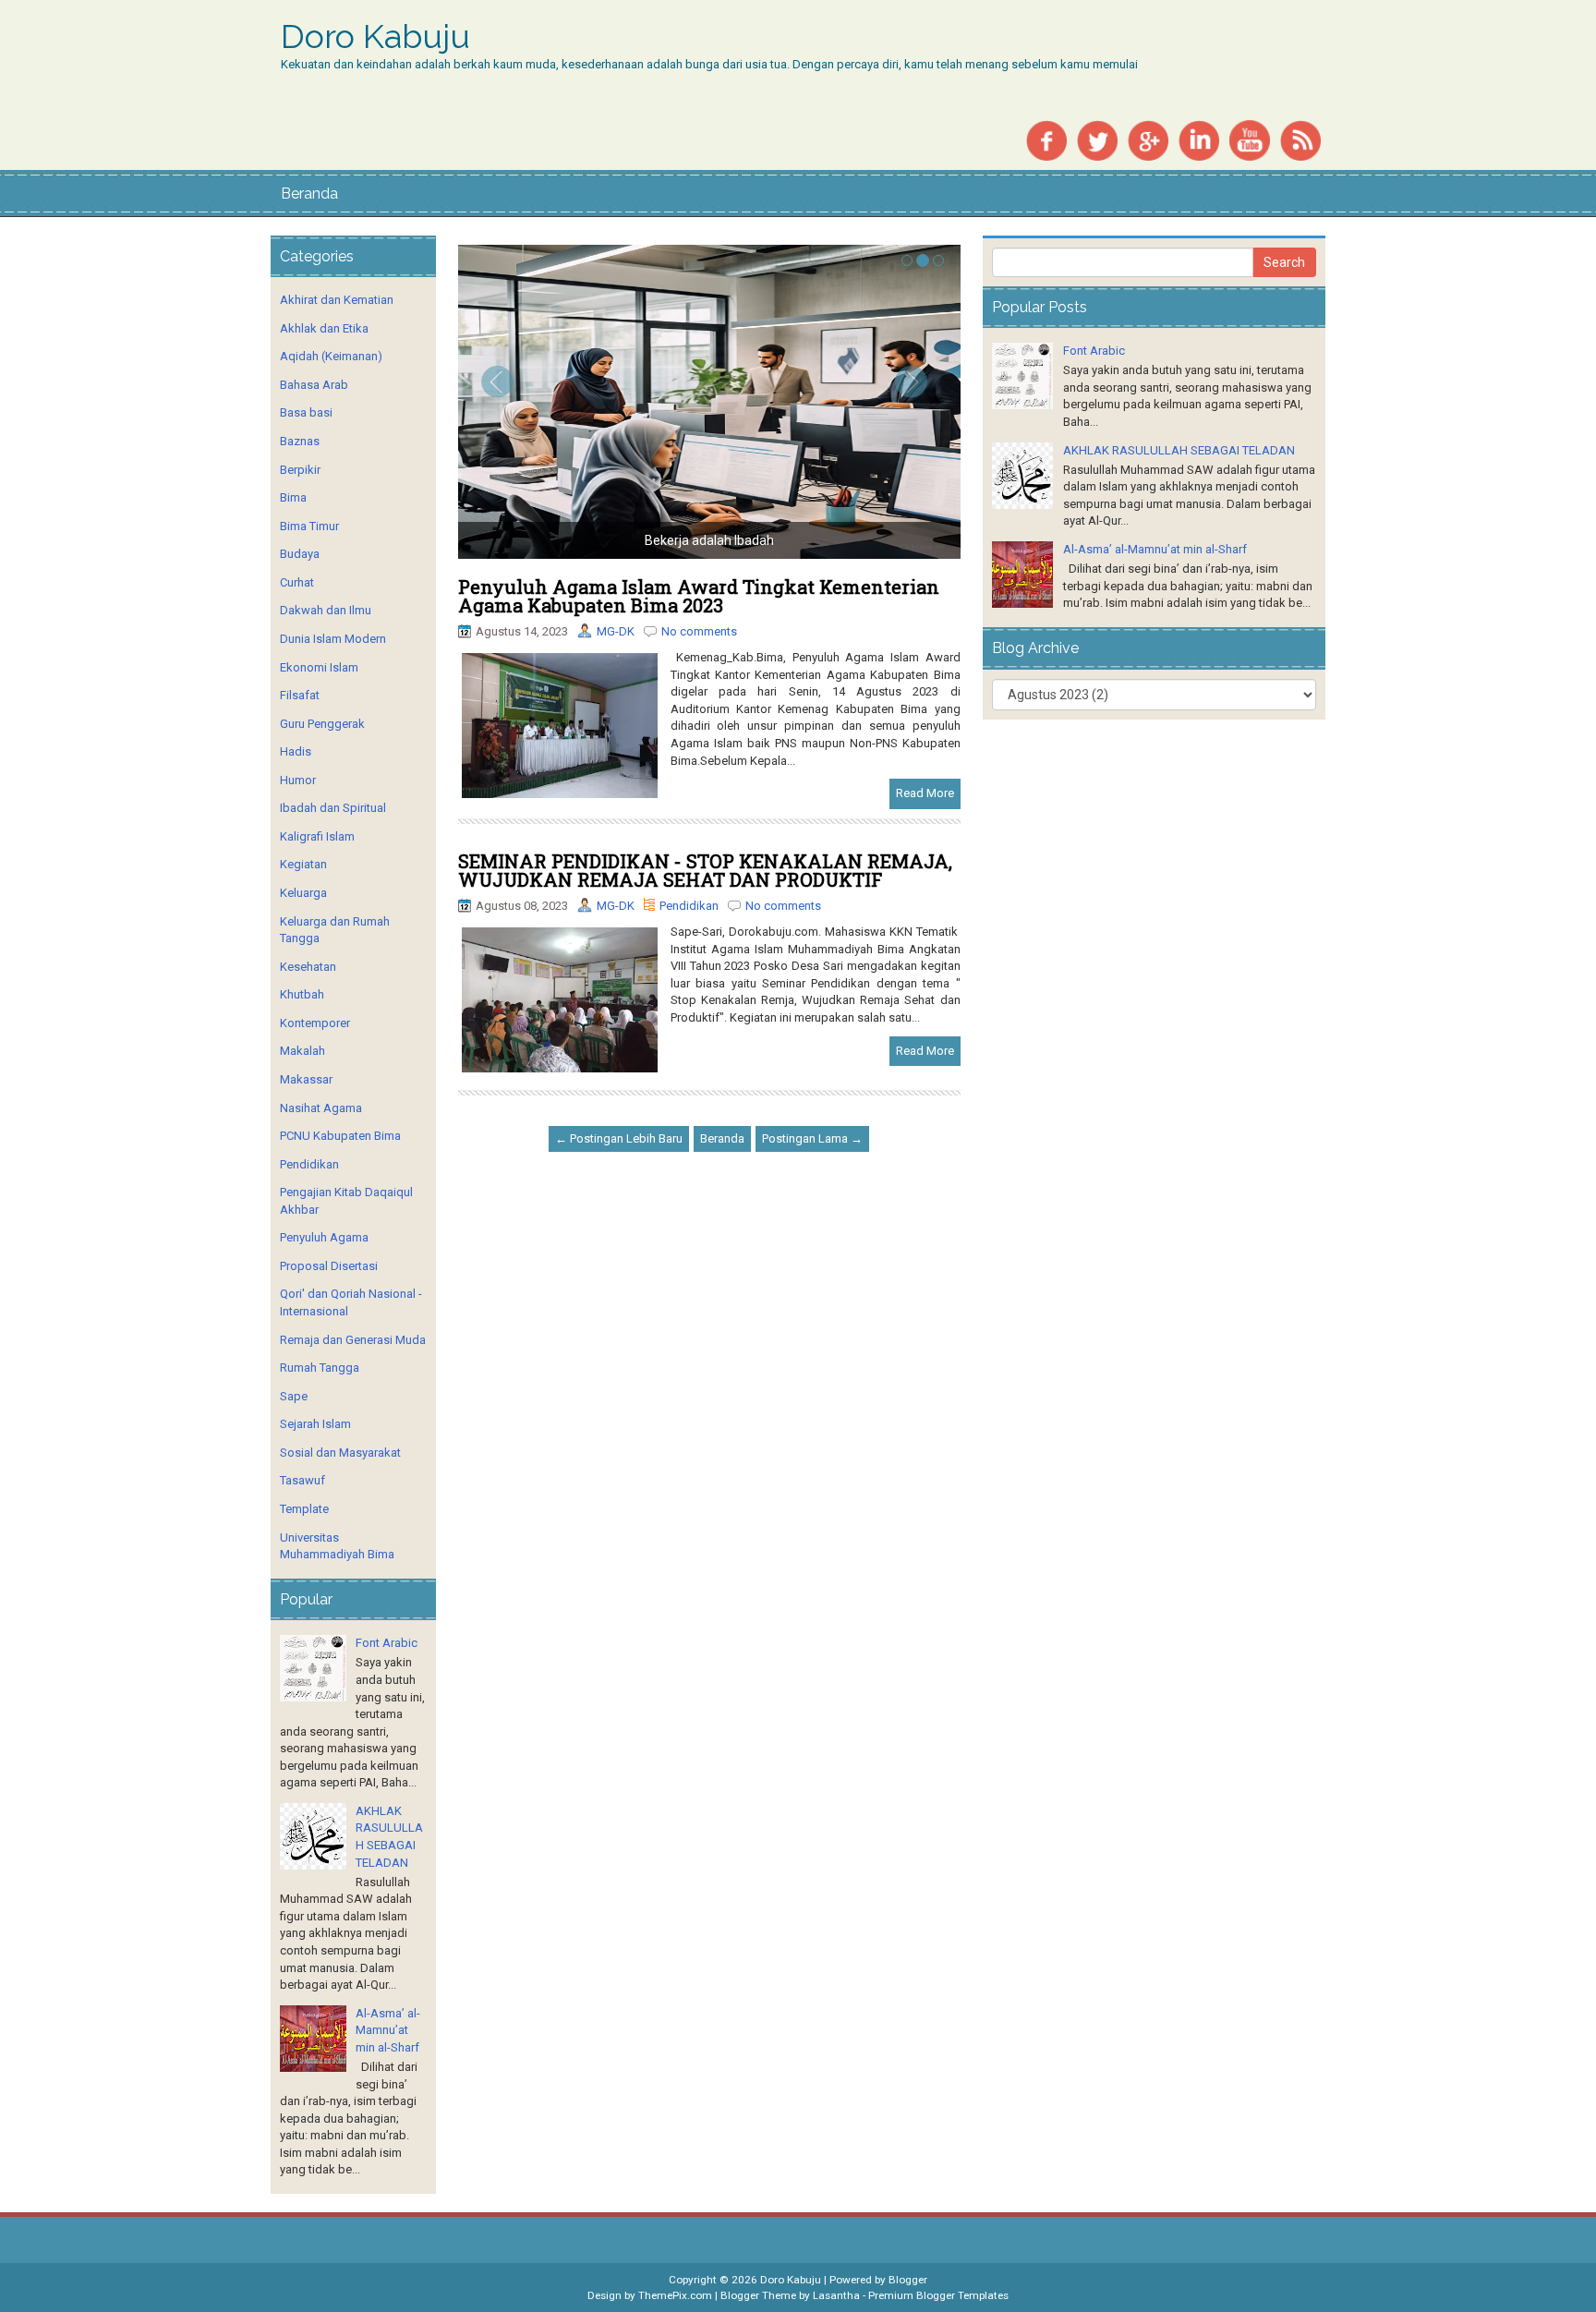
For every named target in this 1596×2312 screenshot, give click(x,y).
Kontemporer (315, 1023)
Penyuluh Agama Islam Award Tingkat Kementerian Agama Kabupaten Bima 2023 (699, 596)
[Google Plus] (1148, 139)
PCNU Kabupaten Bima (340, 1136)
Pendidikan (689, 906)
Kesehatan (308, 967)
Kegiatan (303, 864)
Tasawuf (302, 1480)
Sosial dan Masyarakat (340, 1453)
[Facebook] (1046, 139)
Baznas (300, 441)
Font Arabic (387, 1643)
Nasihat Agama (321, 1108)
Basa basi (306, 412)
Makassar (306, 1079)
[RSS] (1300, 139)
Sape (294, 1396)
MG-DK (616, 631)
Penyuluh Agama (324, 1237)
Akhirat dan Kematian (337, 300)
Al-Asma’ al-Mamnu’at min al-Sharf (388, 2030)
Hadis (296, 751)
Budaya (300, 554)
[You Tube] (1250, 139)
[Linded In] (1199, 139)
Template (304, 1509)
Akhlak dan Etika (324, 328)
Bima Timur (309, 526)
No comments (699, 631)
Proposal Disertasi (329, 1266)
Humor (298, 780)
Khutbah (302, 994)
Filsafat (300, 695)
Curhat (297, 582)
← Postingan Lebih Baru (619, 1138)
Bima (293, 497)
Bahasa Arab (314, 385)
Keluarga (303, 893)
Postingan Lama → (812, 1138)
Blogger (908, 2280)
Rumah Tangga (320, 1368)
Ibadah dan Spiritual (333, 808)
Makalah (302, 1051)
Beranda (309, 194)
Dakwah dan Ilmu (326, 610)
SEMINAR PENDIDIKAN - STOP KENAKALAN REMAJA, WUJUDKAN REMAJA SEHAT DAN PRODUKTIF (705, 870)
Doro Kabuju (375, 37)
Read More (925, 793)
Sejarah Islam (315, 1424)
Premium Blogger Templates (938, 2295)
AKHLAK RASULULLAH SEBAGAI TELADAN (1179, 450)
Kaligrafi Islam (317, 836)
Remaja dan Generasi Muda (353, 1340)
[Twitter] (1097, 139)
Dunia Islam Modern (333, 639)
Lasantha (836, 2295)
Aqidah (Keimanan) (331, 356)
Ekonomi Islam (319, 667)
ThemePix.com (675, 2295)
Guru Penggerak (322, 724)
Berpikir (300, 470)
